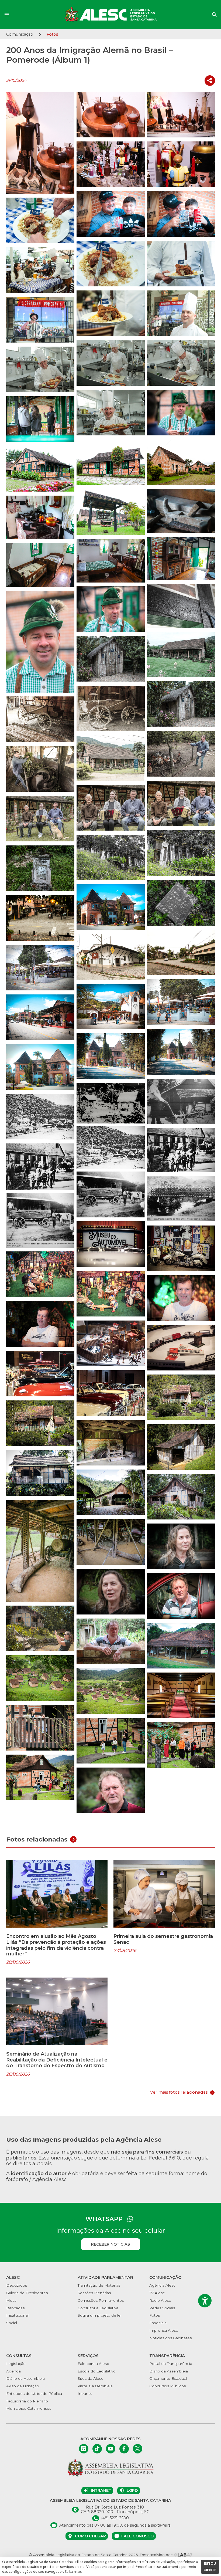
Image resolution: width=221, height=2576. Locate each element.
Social (12, 2323)
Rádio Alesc (160, 2300)
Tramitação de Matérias (99, 2285)
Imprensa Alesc (164, 2330)
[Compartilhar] (210, 81)
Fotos (155, 2315)
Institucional (17, 2315)
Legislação (16, 2364)
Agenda (13, 2371)
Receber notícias (110, 2244)
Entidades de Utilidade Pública (34, 2394)
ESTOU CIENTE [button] (210, 2567)
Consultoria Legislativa (98, 2308)
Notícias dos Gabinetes (170, 2338)
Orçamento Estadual (168, 2378)
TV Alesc (157, 2293)
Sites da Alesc (90, 2378)
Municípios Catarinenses (29, 2408)
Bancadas (15, 2308)
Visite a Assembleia (95, 2386)
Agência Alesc (162, 2285)
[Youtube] (111, 2449)
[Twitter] (138, 2449)
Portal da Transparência (171, 2364)
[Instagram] (84, 2449)
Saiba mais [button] (73, 2572)
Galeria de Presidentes (27, 2293)
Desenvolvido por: (157, 2555)
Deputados (17, 2285)
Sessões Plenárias (94, 2293)
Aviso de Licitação (23, 2386)
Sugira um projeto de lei (99, 2315)
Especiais (158, 2323)
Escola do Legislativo (97, 2371)
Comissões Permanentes (101, 2300)
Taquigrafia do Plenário (27, 2401)
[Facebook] (124, 2449)
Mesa (11, 2300)
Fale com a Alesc (93, 2364)
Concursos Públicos (168, 2386)
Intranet (85, 2394)
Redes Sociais (162, 2308)
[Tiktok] (97, 2449)
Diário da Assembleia (25, 2378)
